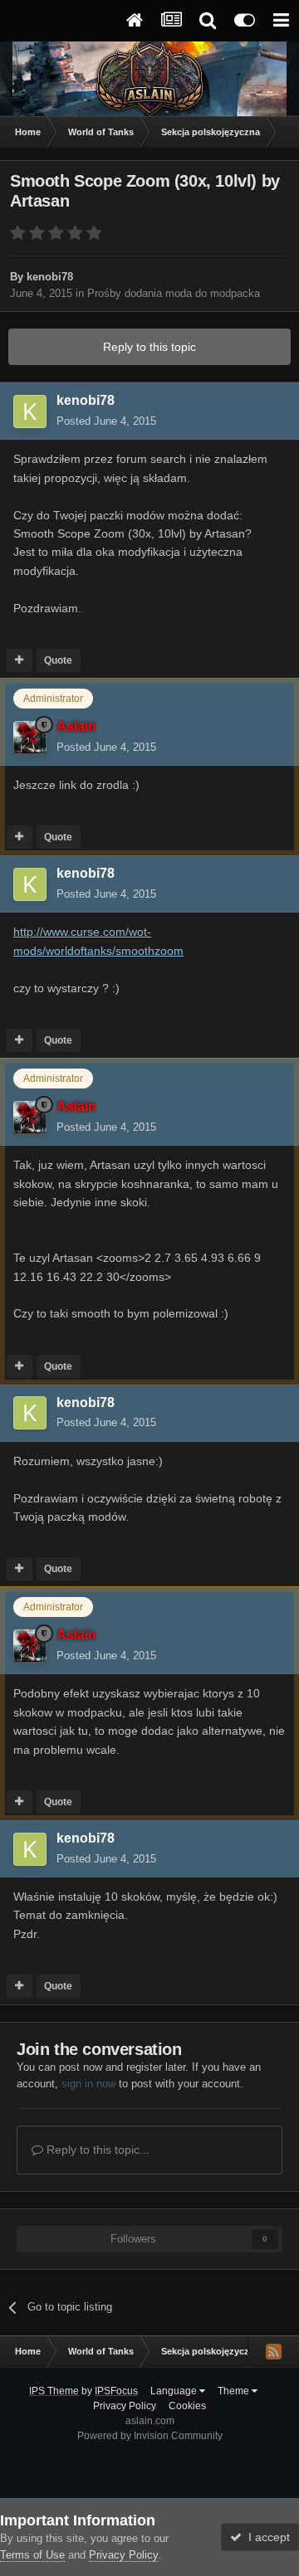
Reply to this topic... (96, 2150)
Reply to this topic (149, 347)
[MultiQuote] (20, 660)
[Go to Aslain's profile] (30, 738)
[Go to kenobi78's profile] (30, 411)
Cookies (187, 2406)
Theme (235, 2391)
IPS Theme (54, 2391)
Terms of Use (32, 2555)
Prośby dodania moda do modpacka (174, 293)
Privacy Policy (125, 2406)
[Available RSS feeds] (273, 2351)
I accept (266, 2537)
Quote (58, 660)
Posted (106, 421)
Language (175, 2391)
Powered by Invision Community (150, 2436)
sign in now (88, 2084)
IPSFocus (116, 2391)
